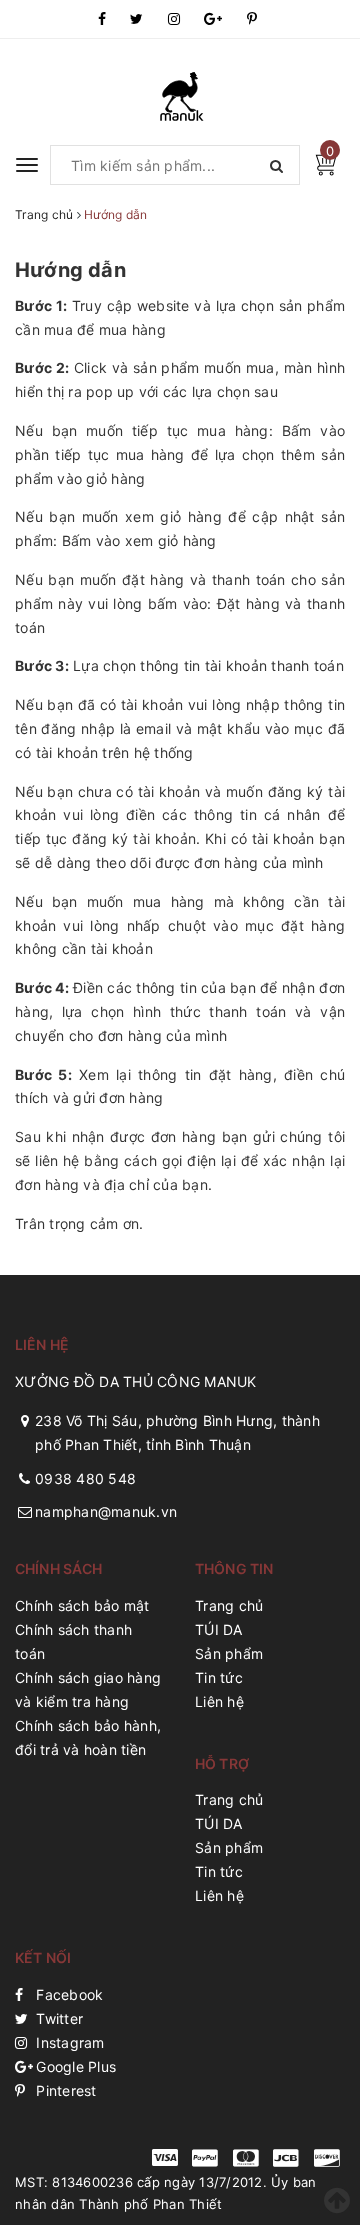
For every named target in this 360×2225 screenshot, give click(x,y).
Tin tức (219, 1677)
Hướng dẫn (70, 270)
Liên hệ (219, 1701)
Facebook (67, 1994)
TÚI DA (219, 1629)
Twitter (57, 2018)
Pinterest (64, 2090)
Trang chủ (229, 1605)
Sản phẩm (229, 1653)
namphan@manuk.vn (106, 1511)
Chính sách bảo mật (82, 1605)
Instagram (68, 2042)
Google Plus (74, 2066)
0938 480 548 (85, 1478)
